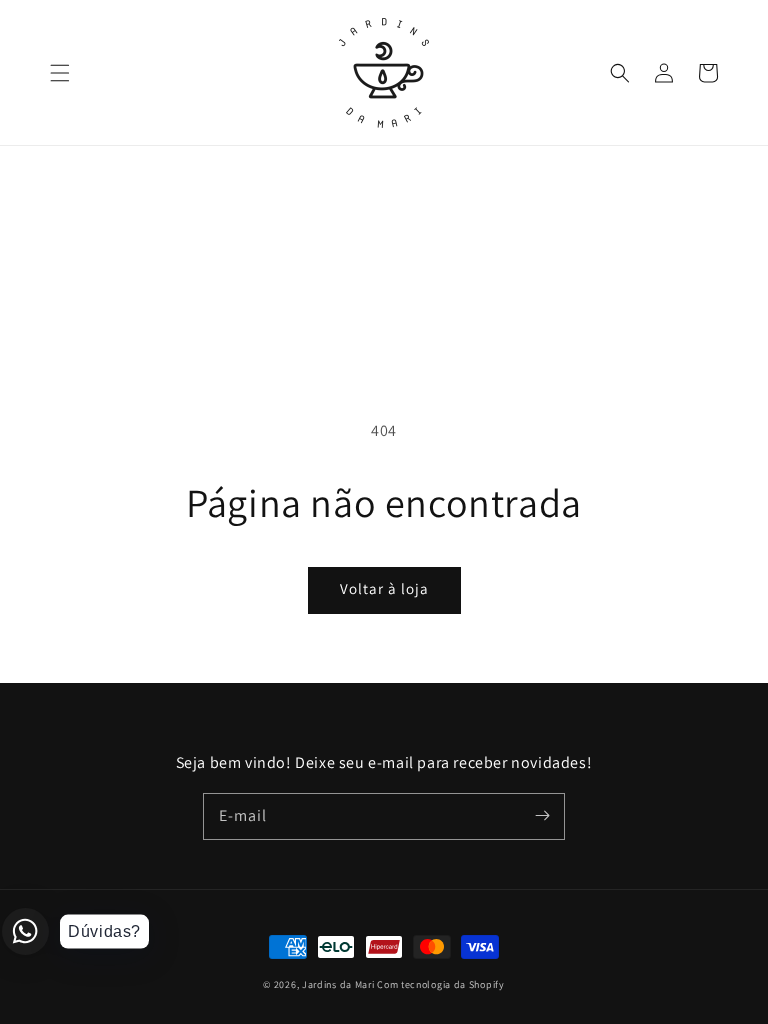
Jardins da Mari (338, 984)
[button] (60, 73)
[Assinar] (542, 816)
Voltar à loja (384, 588)
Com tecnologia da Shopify (441, 984)
